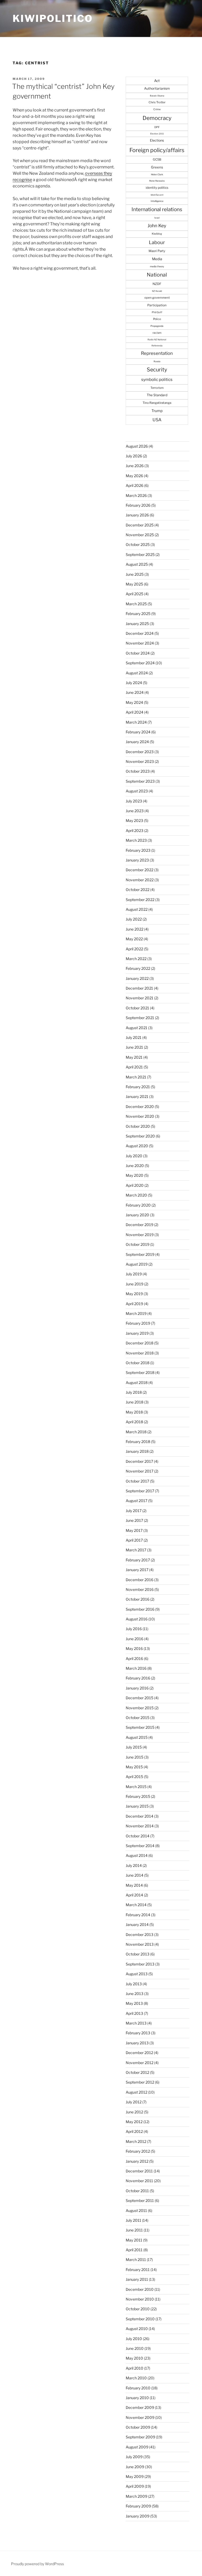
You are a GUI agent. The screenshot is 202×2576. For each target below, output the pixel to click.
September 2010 (140, 2319)
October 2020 (138, 1126)
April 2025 (135, 594)
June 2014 (135, 1875)
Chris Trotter (157, 102)
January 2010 (137, 2398)
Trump (157, 411)
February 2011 (138, 2270)
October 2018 (138, 1363)
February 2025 (138, 614)
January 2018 (137, 1451)
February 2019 (138, 1323)
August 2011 (136, 2211)
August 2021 (137, 1028)
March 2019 (136, 1313)
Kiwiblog (157, 234)
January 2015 (137, 1806)
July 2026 (134, 456)
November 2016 (140, 1589)
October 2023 (138, 771)
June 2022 (135, 929)
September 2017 (140, 1491)
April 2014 (134, 1895)
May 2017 (134, 1530)
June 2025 (135, 574)
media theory (157, 266)
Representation (157, 353)
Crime (157, 109)
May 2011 (134, 2240)
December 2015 (140, 1698)
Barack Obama (157, 96)
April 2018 (134, 1422)
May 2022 (134, 939)
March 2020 (136, 1195)
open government (157, 298)
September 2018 (140, 1372)
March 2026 (136, 495)
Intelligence (157, 201)
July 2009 (134, 2457)
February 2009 (138, 2506)
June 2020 (135, 1166)
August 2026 (137, 446)
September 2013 (140, 1964)
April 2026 (135, 485)
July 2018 (134, 1392)
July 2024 (134, 683)
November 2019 (140, 1235)
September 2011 (140, 2200)
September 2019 (140, 1254)
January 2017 (137, 1570)
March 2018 (136, 1432)
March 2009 (137, 2496)
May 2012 (134, 2122)
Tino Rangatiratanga (157, 403)
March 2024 (136, 722)
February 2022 (138, 968)
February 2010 (138, 2388)
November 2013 (140, 1944)
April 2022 (134, 949)
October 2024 (138, 653)
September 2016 (140, 1609)
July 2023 (134, 801)
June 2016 (135, 1639)
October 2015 (138, 1718)
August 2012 (137, 2092)
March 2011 (136, 2260)
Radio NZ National (157, 340)
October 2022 (138, 890)
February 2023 (138, 850)
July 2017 (134, 1511)
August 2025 (137, 564)
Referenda (157, 346)
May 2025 (134, 584)
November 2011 (139, 2181)
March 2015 (136, 1787)
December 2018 (140, 1343)
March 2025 (136, 604)
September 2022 (140, 900)
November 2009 (140, 2417)
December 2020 (140, 1107)
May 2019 (134, 1294)
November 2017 (140, 1471)
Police (157, 319)
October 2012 (137, 2072)
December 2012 (139, 2053)
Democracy (157, 118)
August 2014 (137, 1855)
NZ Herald (157, 291)
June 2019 (135, 1284)
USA (157, 420)
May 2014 (134, 1885)
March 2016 (136, 1668)
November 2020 (140, 1116)
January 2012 (137, 2161)
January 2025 (137, 624)
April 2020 (135, 1185)
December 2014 (140, 1816)
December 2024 (140, 633)
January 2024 (137, 742)
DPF (157, 127)
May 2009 (135, 2476)
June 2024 (135, 692)
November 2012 (140, 2063)
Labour (157, 242)
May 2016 (134, 1648)
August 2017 (137, 1501)
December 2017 (139, 1461)
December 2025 (140, 525)
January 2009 (138, 2516)
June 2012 (134, 2112)
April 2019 (134, 1304)
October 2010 (138, 2309)
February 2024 (138, 732)
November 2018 (140, 1353)
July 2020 (134, 1156)
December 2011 (139, 2171)
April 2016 (134, 1659)
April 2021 (134, 1067)
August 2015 (137, 1737)
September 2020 (140, 1136)
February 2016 (138, 1678)
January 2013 (137, 2043)
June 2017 (134, 1520)
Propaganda (157, 326)
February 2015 (138, 1796)
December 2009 (140, 2407)
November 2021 (140, 998)
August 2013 (137, 1974)
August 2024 (137, 673)
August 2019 (137, 1264)
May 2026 (134, 476)
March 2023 (136, 840)
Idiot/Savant (157, 195)
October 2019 (138, 1244)
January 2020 (137, 1215)
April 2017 (134, 1540)
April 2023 (135, 831)
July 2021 (134, 1037)
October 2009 (138, 2427)
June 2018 (135, 1402)
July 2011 (133, 2220)
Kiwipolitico (53, 18)
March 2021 (136, 1077)
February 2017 (138, 1560)
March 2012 (136, 2141)
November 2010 (140, 2299)
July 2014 (134, 1865)
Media (157, 259)
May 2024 (134, 702)
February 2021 (138, 1087)
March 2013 (136, 2023)
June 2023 (135, 811)
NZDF (157, 284)
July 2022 (134, 919)
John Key (157, 226)
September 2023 (140, 781)
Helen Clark (157, 175)
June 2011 (134, 2230)
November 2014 (140, 1826)
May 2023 (134, 820)
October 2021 (137, 1008)
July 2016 (134, 1629)
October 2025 (138, 544)
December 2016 (140, 1580)
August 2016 (137, 1619)
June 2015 (135, 1757)
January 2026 (137, 515)
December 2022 (140, 870)
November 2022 (140, 880)
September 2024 (140, 663)
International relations (157, 209)
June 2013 (135, 1994)
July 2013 (134, 1984)
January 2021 (137, 1096)
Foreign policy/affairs (157, 150)
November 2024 (140, 643)
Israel (157, 218)
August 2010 (137, 2329)
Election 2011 (157, 134)
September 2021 (140, 1018)
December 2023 (140, 752)
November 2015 (140, 1708)
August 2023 (137, 791)
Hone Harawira (157, 181)
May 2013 (134, 2003)
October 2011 (137, 2191)
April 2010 (135, 2368)
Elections (157, 140)
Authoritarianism (157, 88)
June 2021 (134, 1047)
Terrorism (157, 388)
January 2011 (137, 2279)
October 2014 (138, 1836)
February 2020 (138, 1205)
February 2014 (138, 1915)
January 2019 (137, 1333)
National (157, 275)
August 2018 (137, 1383)
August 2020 (137, 1146)
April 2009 (135, 2486)
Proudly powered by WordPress (37, 2564)
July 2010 (134, 2339)
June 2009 (135, 2467)
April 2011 (134, 2250)
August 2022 (137, 909)
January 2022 (137, 978)
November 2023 (140, 761)
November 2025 (140, 535)
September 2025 (140, 555)
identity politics (157, 188)
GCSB (157, 159)
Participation (157, 305)
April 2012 (134, 2131)
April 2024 (135, 712)
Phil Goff (157, 312)
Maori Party (157, 251)
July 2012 (134, 2102)
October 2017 (137, 1481)
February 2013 (138, 2033)
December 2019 (140, 1225)
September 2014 (140, 1846)
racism (157, 333)
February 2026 (138, 505)
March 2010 (136, 2378)
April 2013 (134, 2013)
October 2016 (138, 1599)
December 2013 (140, 1935)
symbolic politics (157, 379)
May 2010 (134, 2358)
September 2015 (140, 1727)
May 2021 (134, 1057)
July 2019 (134, 1274)
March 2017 (136, 1550)
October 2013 (138, 1954)
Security (157, 370)
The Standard (157, 395)
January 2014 (137, 1924)
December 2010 (140, 2289)
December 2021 (139, 988)
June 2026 (135, 466)
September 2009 (140, 2437)
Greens (157, 167)
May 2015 (134, 1767)
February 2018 (138, 1442)
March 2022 (136, 959)
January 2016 (137, 1688)
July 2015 (134, 1747)
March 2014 (136, 1905)
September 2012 (140, 2082)
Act (157, 81)
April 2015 (134, 1777)
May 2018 (134, 1412)
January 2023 (137, 860)
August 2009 (137, 2447)
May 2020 (135, 1175)
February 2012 (138, 2151)
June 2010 (135, 2348)
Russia (157, 361)
